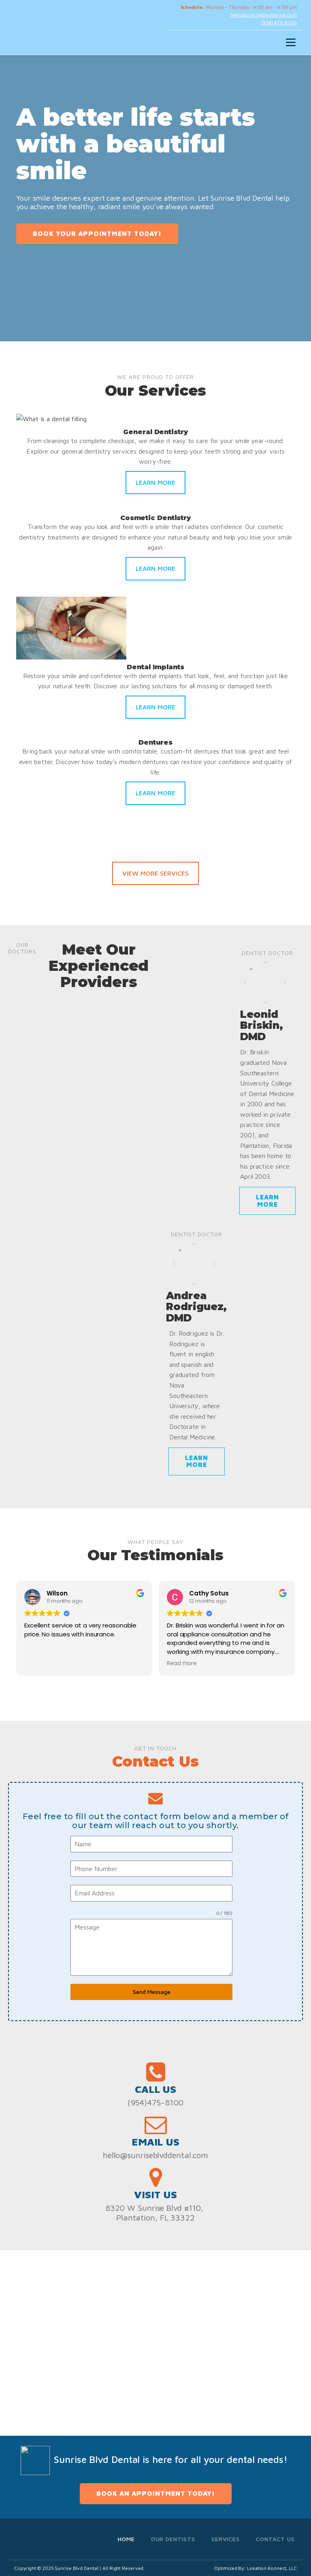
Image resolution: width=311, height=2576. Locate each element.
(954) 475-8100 (279, 22)
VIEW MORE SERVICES (155, 873)
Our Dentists (173, 2539)
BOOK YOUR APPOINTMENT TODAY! (97, 233)
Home (126, 2539)
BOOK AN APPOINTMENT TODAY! (156, 2493)
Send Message (152, 1992)
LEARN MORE (155, 482)
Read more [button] (182, 1664)
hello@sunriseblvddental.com (264, 15)
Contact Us (275, 2539)
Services (226, 2539)
